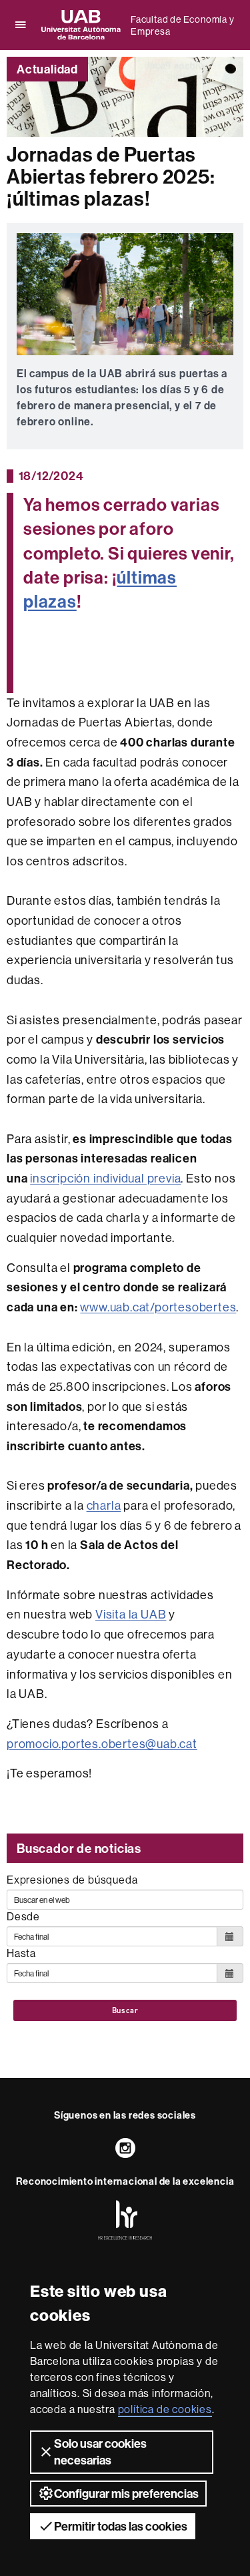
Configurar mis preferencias (126, 2494)
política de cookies (165, 2409)
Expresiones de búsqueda (72, 1880)
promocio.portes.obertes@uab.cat (102, 1744)
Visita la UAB (131, 1614)
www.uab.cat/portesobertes (158, 1307)
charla (104, 1505)
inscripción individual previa (105, 1178)
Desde (23, 1916)
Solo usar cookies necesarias (100, 2452)
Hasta (21, 1953)
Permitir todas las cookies (121, 2526)
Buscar (125, 2010)
